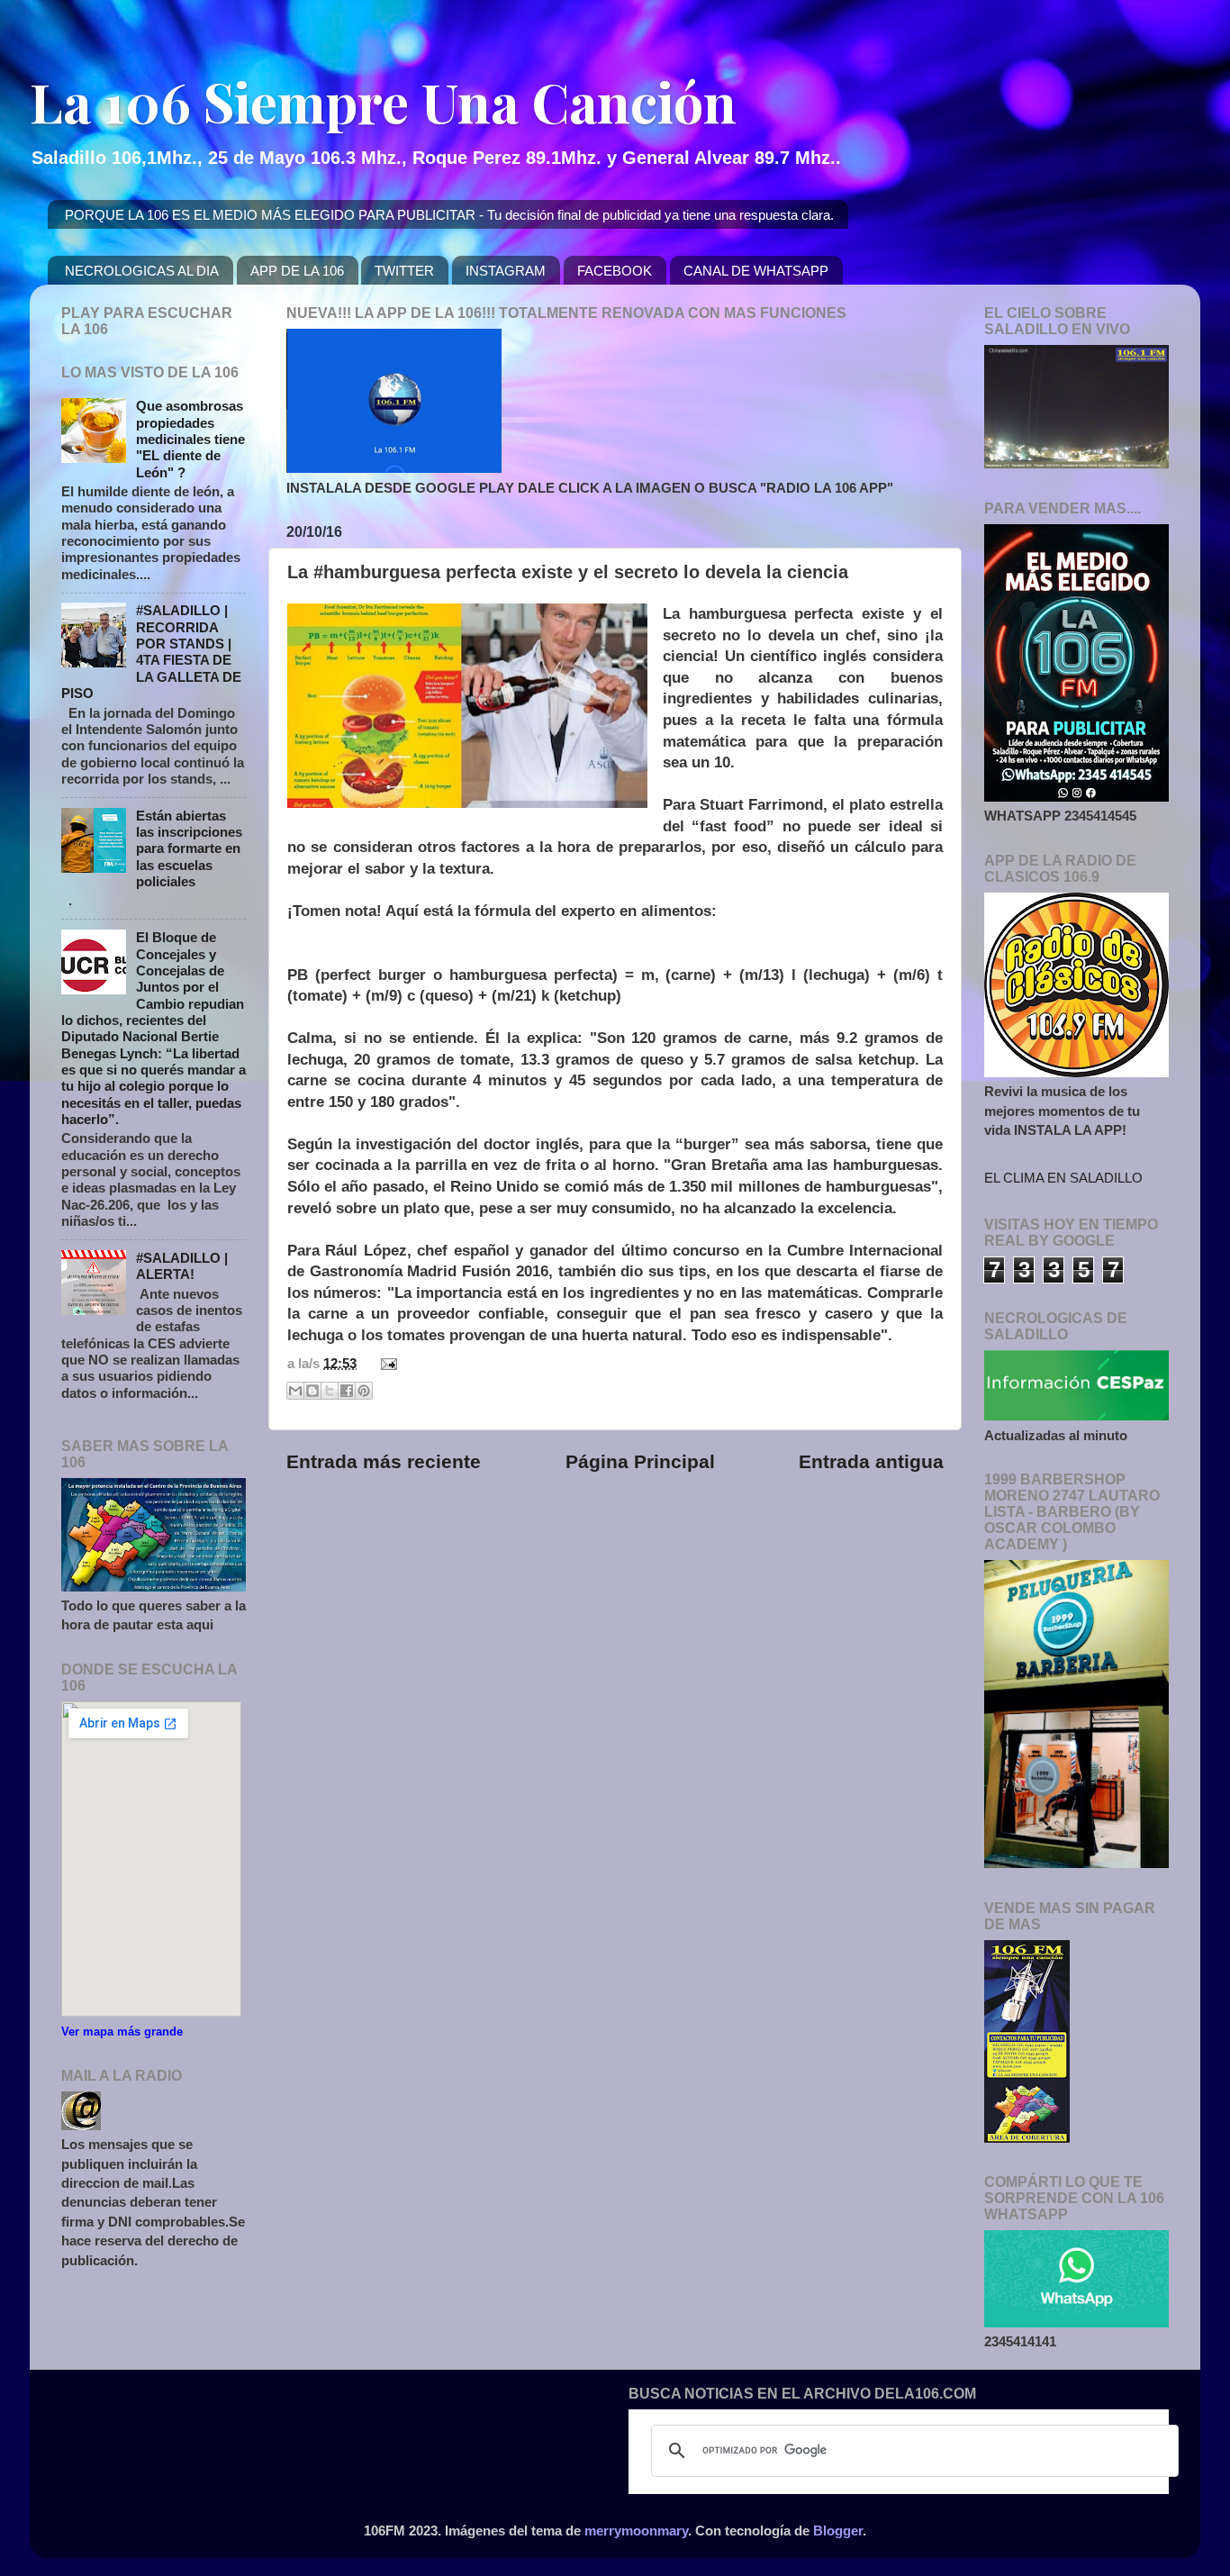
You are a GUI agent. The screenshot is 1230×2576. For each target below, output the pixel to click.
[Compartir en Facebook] (347, 1391)
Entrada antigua (871, 1462)
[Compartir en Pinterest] (364, 1391)
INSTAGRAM (506, 271)
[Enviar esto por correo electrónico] (295, 1391)
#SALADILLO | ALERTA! (182, 1266)
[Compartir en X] (330, 1391)
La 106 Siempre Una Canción (383, 101)
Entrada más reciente (384, 1462)
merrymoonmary (636, 2531)
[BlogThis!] (312, 1391)
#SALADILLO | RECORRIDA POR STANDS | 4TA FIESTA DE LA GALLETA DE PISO (151, 652)
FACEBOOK (615, 271)
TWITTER (404, 271)
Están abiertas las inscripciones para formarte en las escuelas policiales (189, 848)
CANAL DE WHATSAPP (756, 271)
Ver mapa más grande (122, 2032)
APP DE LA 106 (297, 271)
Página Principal (640, 1462)
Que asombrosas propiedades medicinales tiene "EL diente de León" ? (190, 439)
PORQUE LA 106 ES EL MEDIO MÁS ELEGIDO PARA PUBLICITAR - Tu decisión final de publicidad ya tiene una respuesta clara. (449, 215)
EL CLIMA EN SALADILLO (1063, 1178)
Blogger (838, 2531)
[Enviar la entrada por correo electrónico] (385, 1363)
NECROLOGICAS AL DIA (142, 271)
